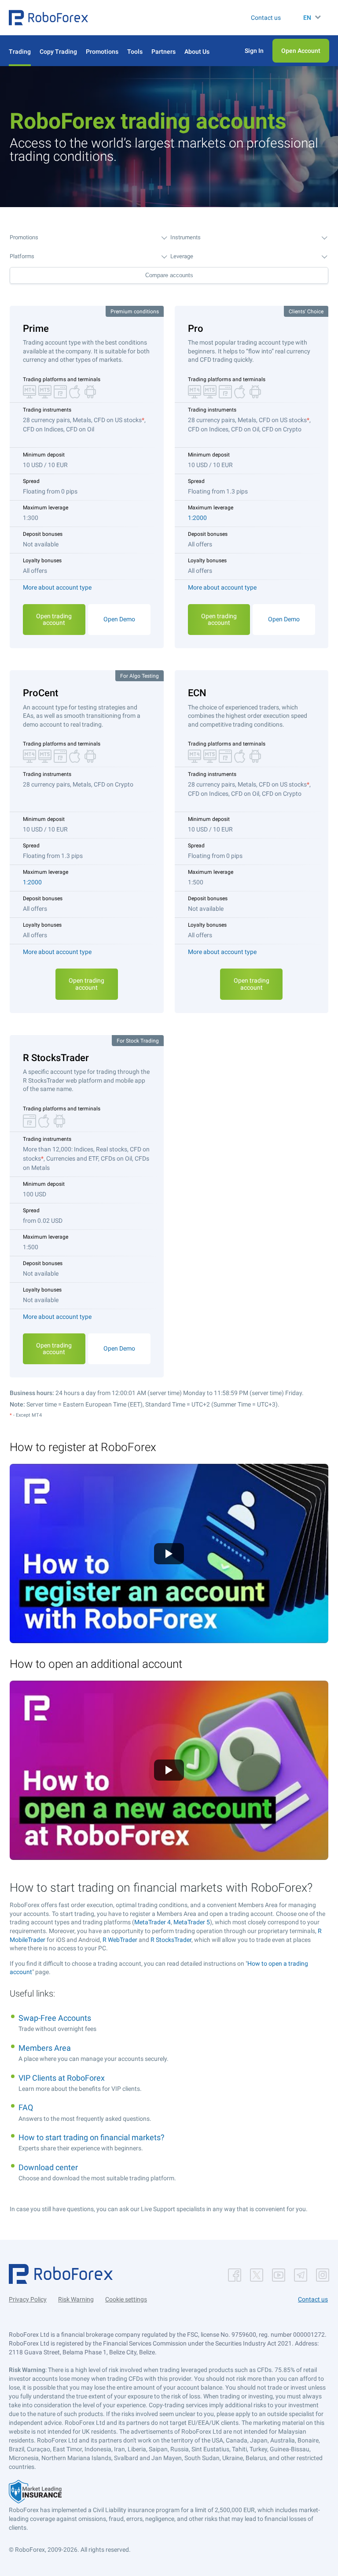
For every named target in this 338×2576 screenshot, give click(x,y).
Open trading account (54, 619)
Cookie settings (126, 2299)
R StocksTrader (171, 1940)
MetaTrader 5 (192, 1922)
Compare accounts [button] (169, 275)
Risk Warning (76, 2299)
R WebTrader (120, 1940)
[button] (48, 18)
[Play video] (169, 1554)
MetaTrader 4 (152, 1922)
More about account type (57, 587)
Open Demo (119, 619)
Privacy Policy (28, 2299)
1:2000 (197, 518)
